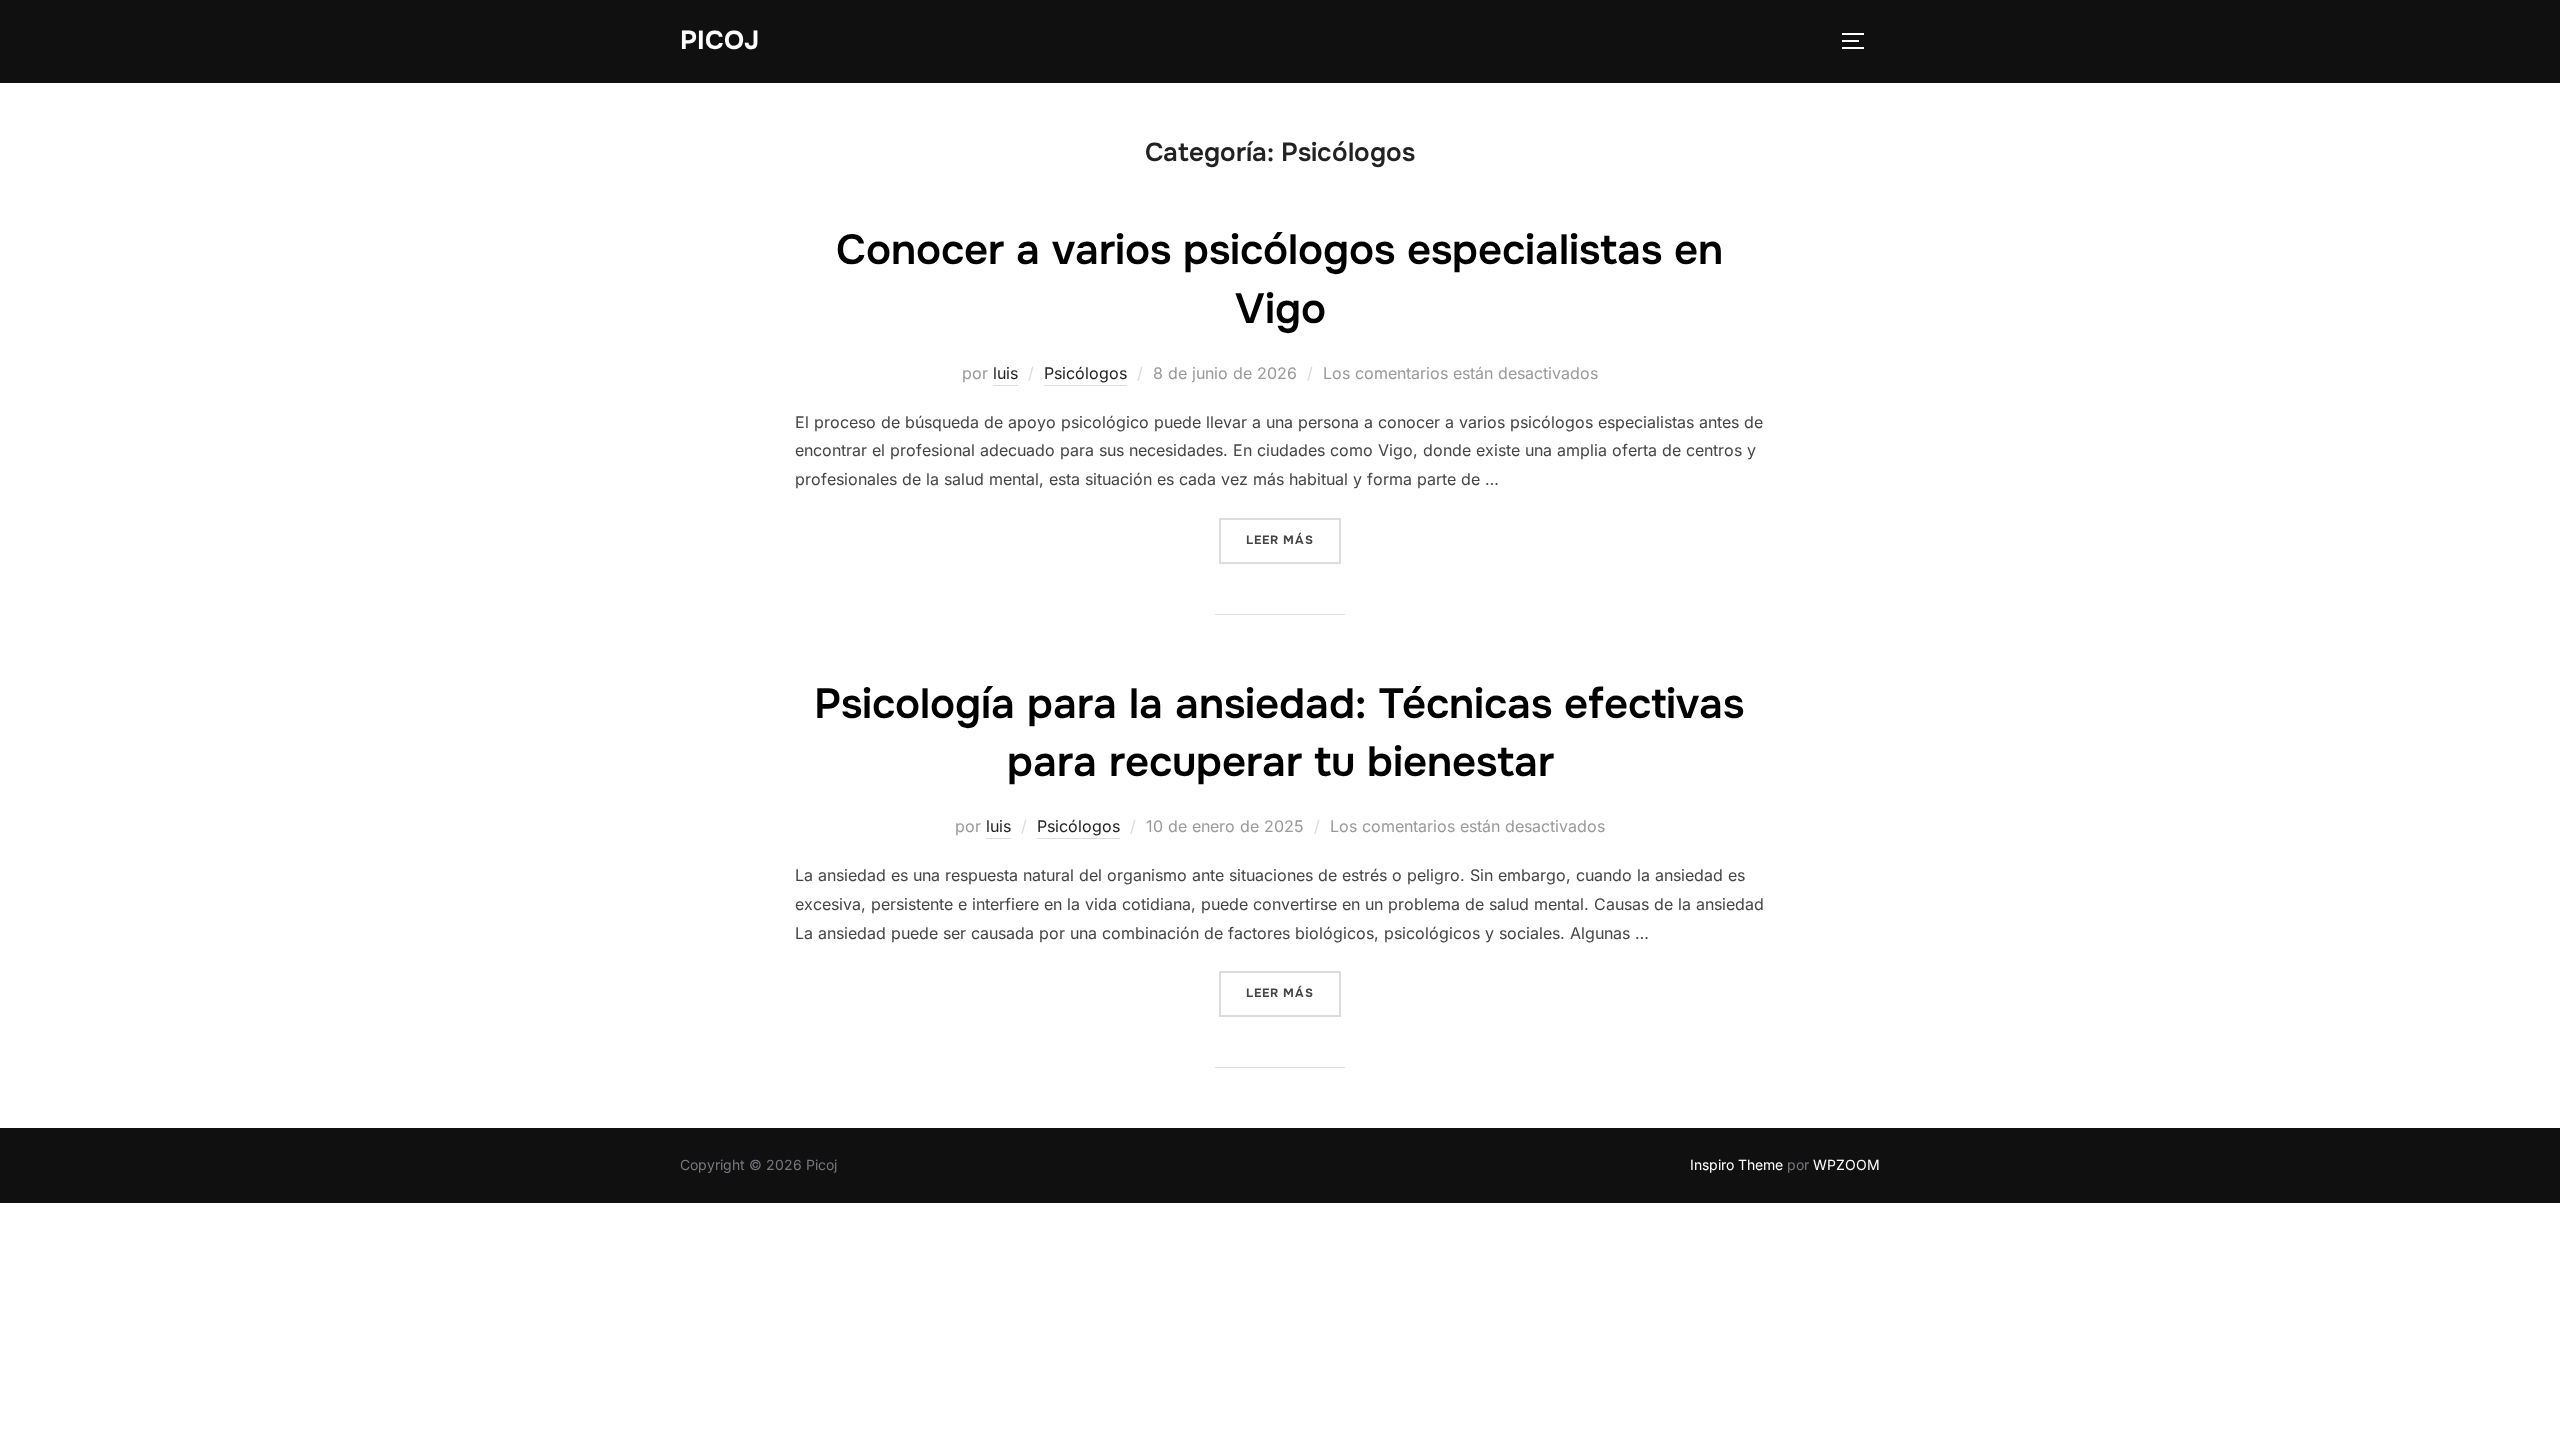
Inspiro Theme (1736, 1164)
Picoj (719, 40)
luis (1005, 373)
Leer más (1293, 539)
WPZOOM (1846, 1164)
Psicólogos (1085, 373)
